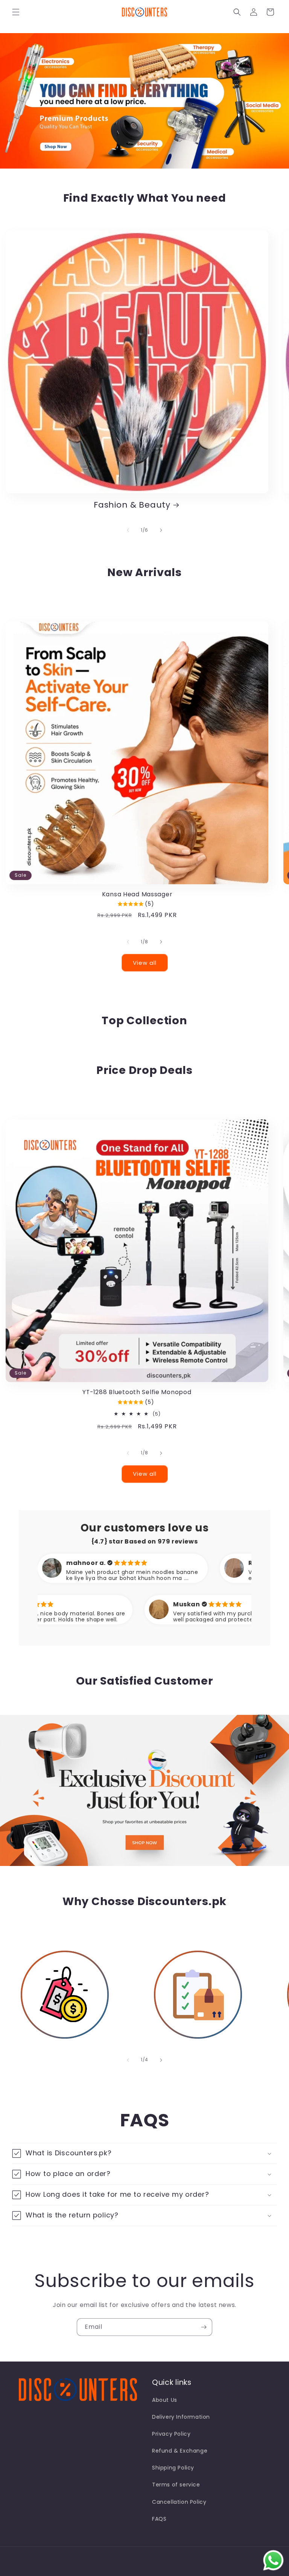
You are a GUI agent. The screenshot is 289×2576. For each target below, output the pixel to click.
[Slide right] (161, 530)
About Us (165, 2400)
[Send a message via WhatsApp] (273, 2560)
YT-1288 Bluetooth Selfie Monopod (137, 1392)
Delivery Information (181, 2417)
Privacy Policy (171, 2434)
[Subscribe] (204, 2327)
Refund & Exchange (180, 2451)
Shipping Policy (173, 2468)
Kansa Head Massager (137, 894)
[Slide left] (128, 530)
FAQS (159, 2519)
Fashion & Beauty (132, 505)
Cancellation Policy (179, 2502)
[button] (16, 12)
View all (145, 963)
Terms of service (176, 2485)
